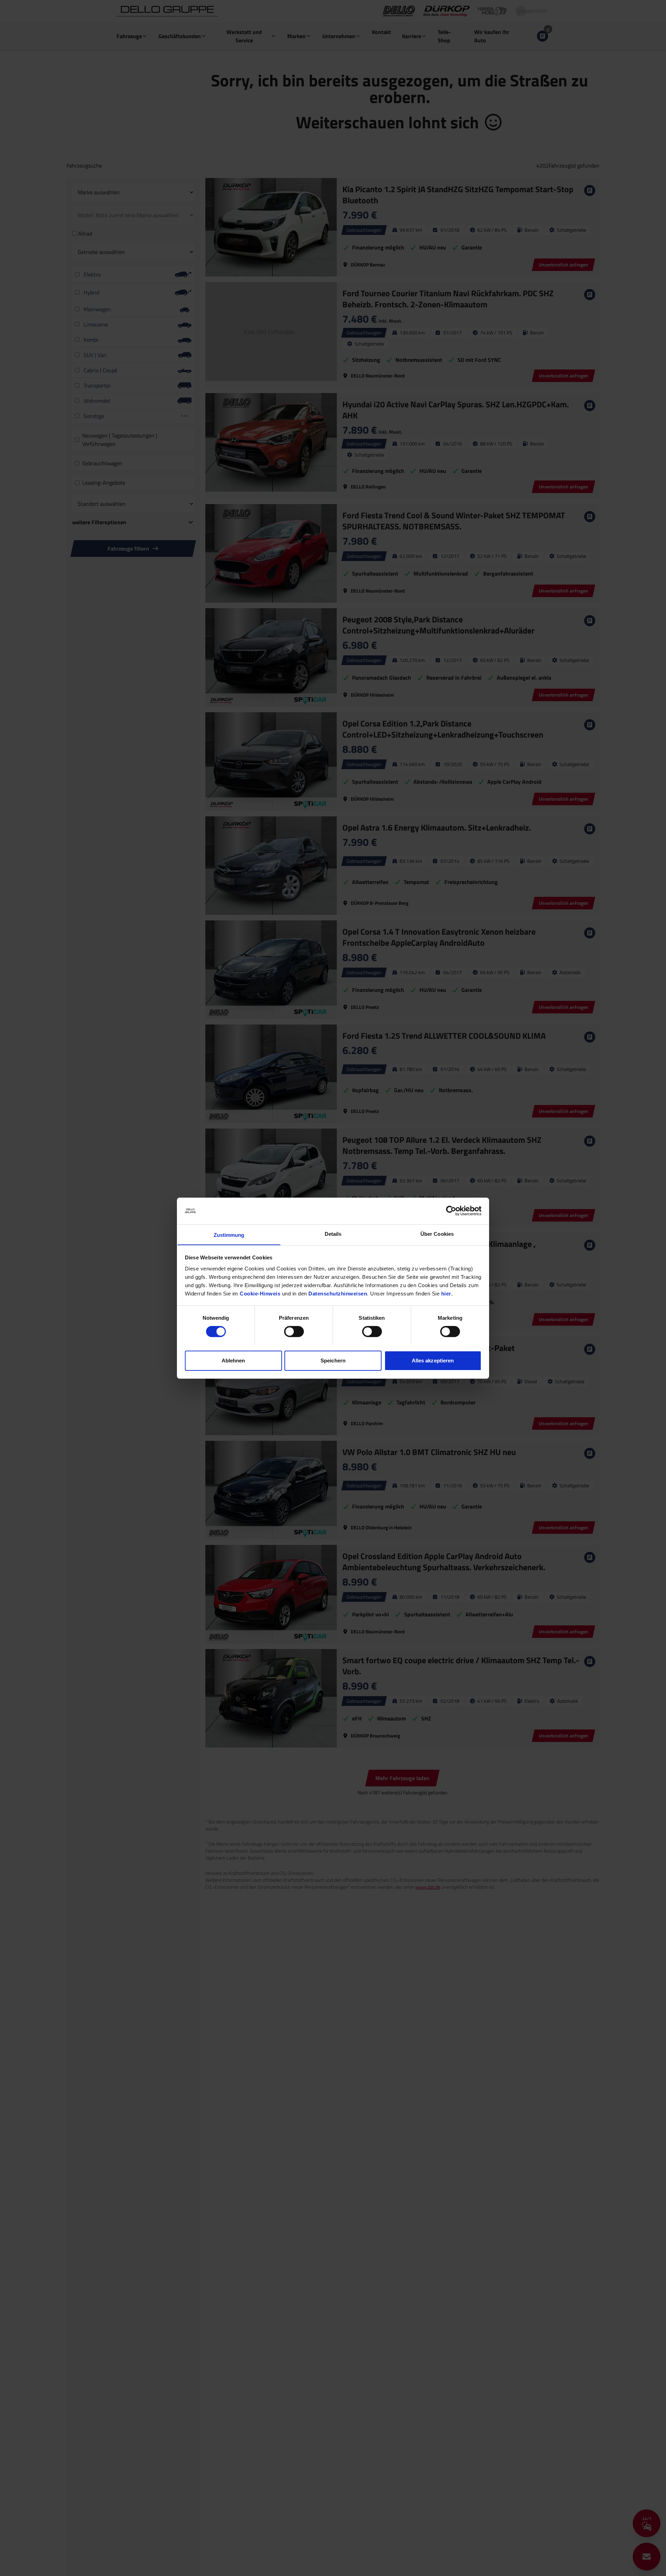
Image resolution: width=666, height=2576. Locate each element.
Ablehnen (233, 1360)
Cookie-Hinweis (260, 1293)
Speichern (333, 1360)
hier (446, 1293)
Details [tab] (333, 1234)
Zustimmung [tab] (229, 1235)
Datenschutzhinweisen (338, 1293)
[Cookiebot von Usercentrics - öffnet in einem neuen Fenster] (451, 1211)
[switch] (294, 1332)
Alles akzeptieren (433, 1360)
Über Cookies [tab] (437, 1234)
